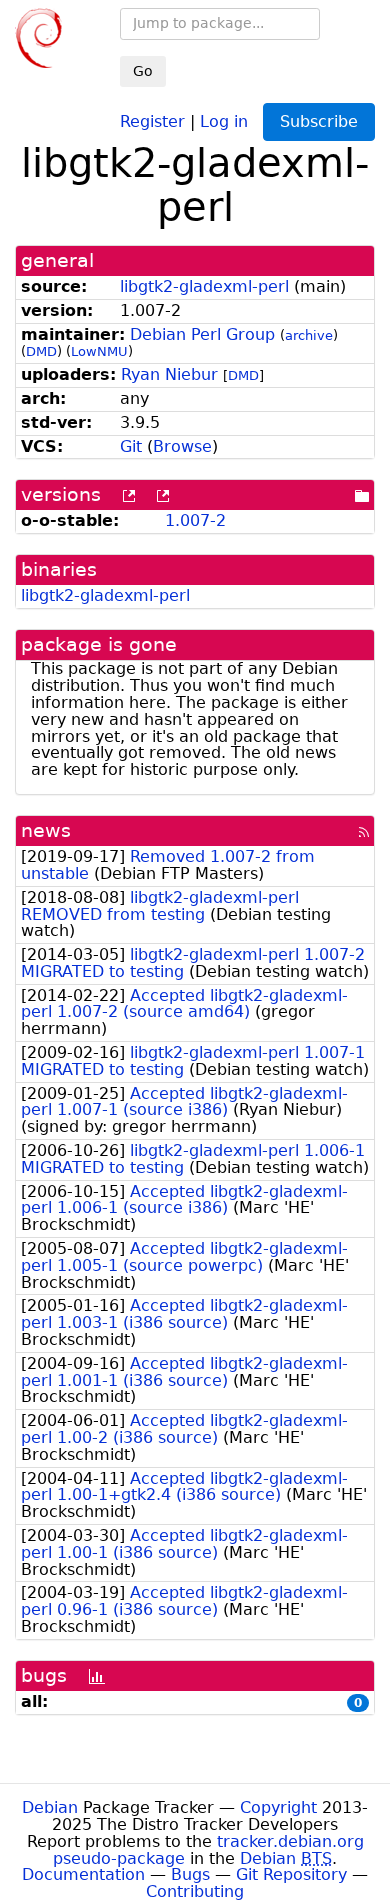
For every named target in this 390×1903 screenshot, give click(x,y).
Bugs (190, 1874)
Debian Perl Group (202, 334)
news (46, 830)
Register (152, 120)
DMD (41, 351)
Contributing (195, 1891)
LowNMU (99, 351)
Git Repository (291, 1874)
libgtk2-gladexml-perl (204, 286)
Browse (182, 446)
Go (143, 71)
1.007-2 (195, 520)
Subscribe (319, 121)
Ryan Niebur (169, 374)
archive (309, 335)
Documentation (83, 1874)
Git (131, 446)
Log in (224, 120)
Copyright (278, 1807)
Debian (50, 1807)
